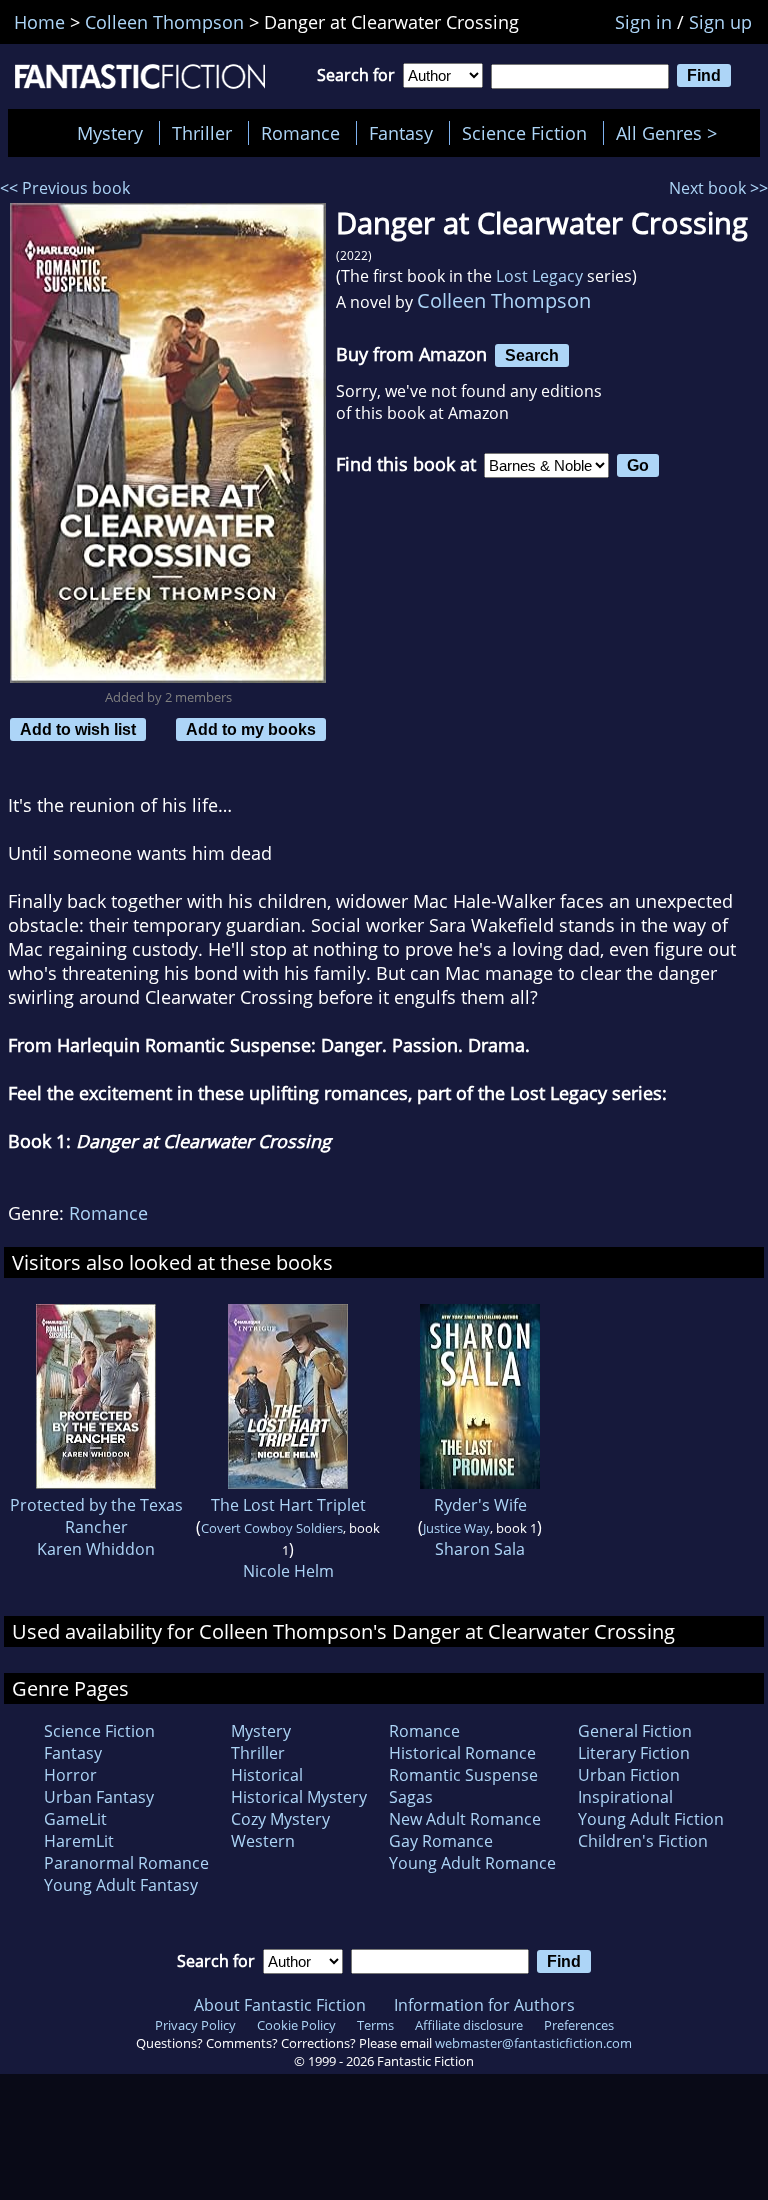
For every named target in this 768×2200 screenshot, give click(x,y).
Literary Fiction (634, 1753)
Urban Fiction (629, 1775)
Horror (70, 1775)
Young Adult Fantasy (121, 1885)
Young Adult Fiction (651, 1819)
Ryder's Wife (480, 1505)
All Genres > (671, 133)
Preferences (579, 2025)
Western (263, 1841)
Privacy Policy (195, 2025)
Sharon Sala (480, 1549)
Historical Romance (462, 1753)
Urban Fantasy (99, 1797)
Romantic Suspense (463, 1775)
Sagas (411, 1797)
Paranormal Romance (126, 1863)
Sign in (643, 22)
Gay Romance (441, 1841)
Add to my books (251, 729)
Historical (267, 1775)
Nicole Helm (288, 1571)
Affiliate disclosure (469, 2025)
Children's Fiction (643, 1841)
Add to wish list (78, 729)
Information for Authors (484, 2005)
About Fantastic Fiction (280, 2005)
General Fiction (635, 1731)
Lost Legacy (539, 276)
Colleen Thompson (504, 300)
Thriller (202, 133)
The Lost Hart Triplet (288, 1505)
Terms (375, 2025)
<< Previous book (65, 188)
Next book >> (718, 188)
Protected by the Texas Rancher (96, 1516)
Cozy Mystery (280, 1819)
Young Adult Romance (472, 1863)
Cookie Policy (296, 2025)
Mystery (110, 133)
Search (532, 355)
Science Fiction (524, 133)
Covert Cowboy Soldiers (272, 1528)
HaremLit (79, 1841)
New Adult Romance (465, 1819)
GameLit (75, 1819)
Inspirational (625, 1797)
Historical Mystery (299, 1797)
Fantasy (401, 133)
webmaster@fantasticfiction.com (533, 2043)
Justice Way (456, 1528)
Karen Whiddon (96, 1549)
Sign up (720, 22)
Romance (300, 133)
